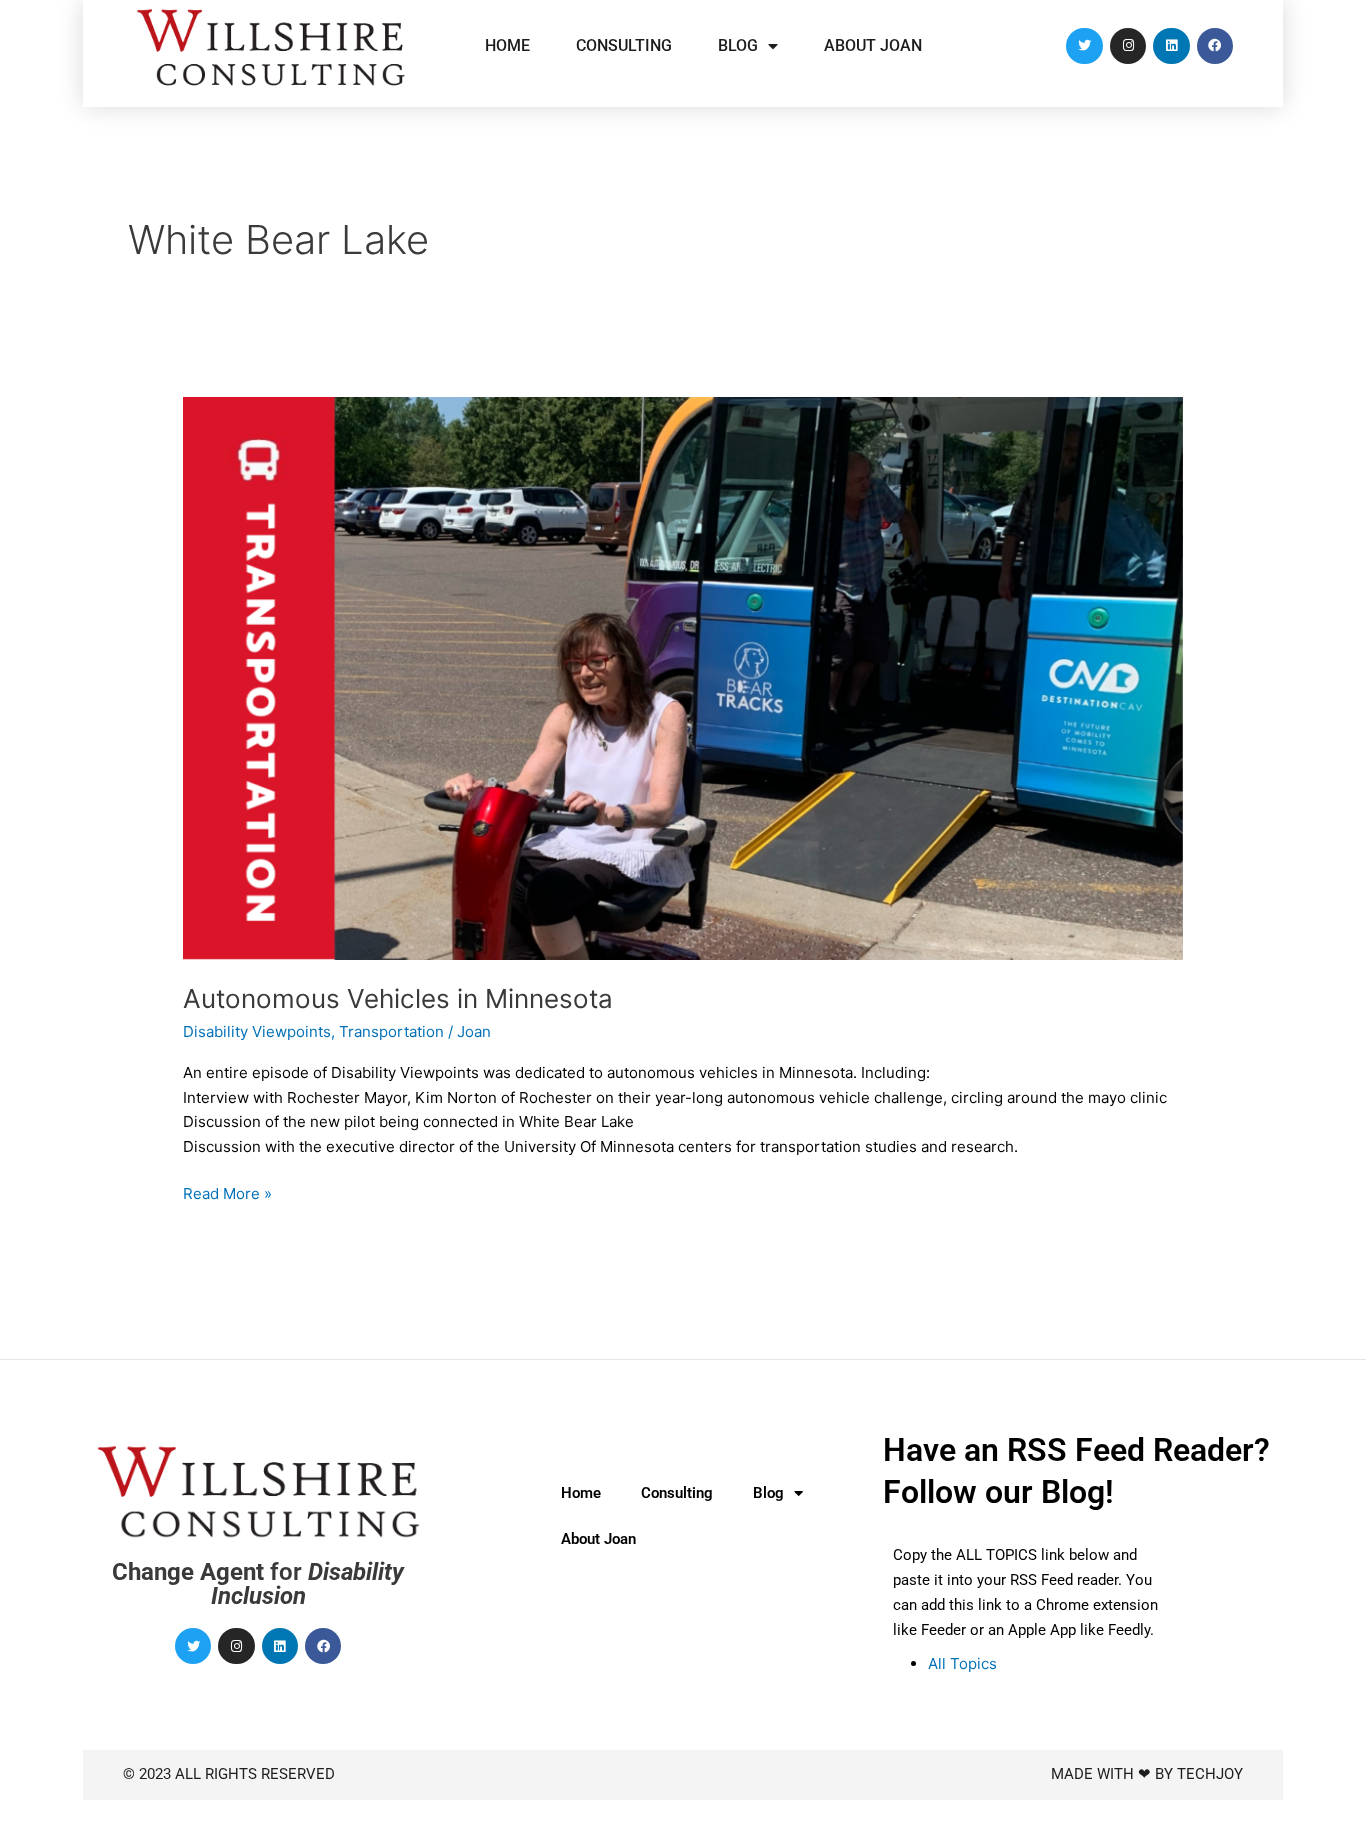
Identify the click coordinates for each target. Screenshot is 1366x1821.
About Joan (873, 45)
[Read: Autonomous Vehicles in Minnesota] (683, 676)
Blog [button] (738, 45)
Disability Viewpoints (257, 1031)
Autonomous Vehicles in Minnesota (398, 998)
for (258, 1584)
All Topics (962, 1663)
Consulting (624, 45)
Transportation (391, 1031)
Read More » (227, 1192)
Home (507, 45)
